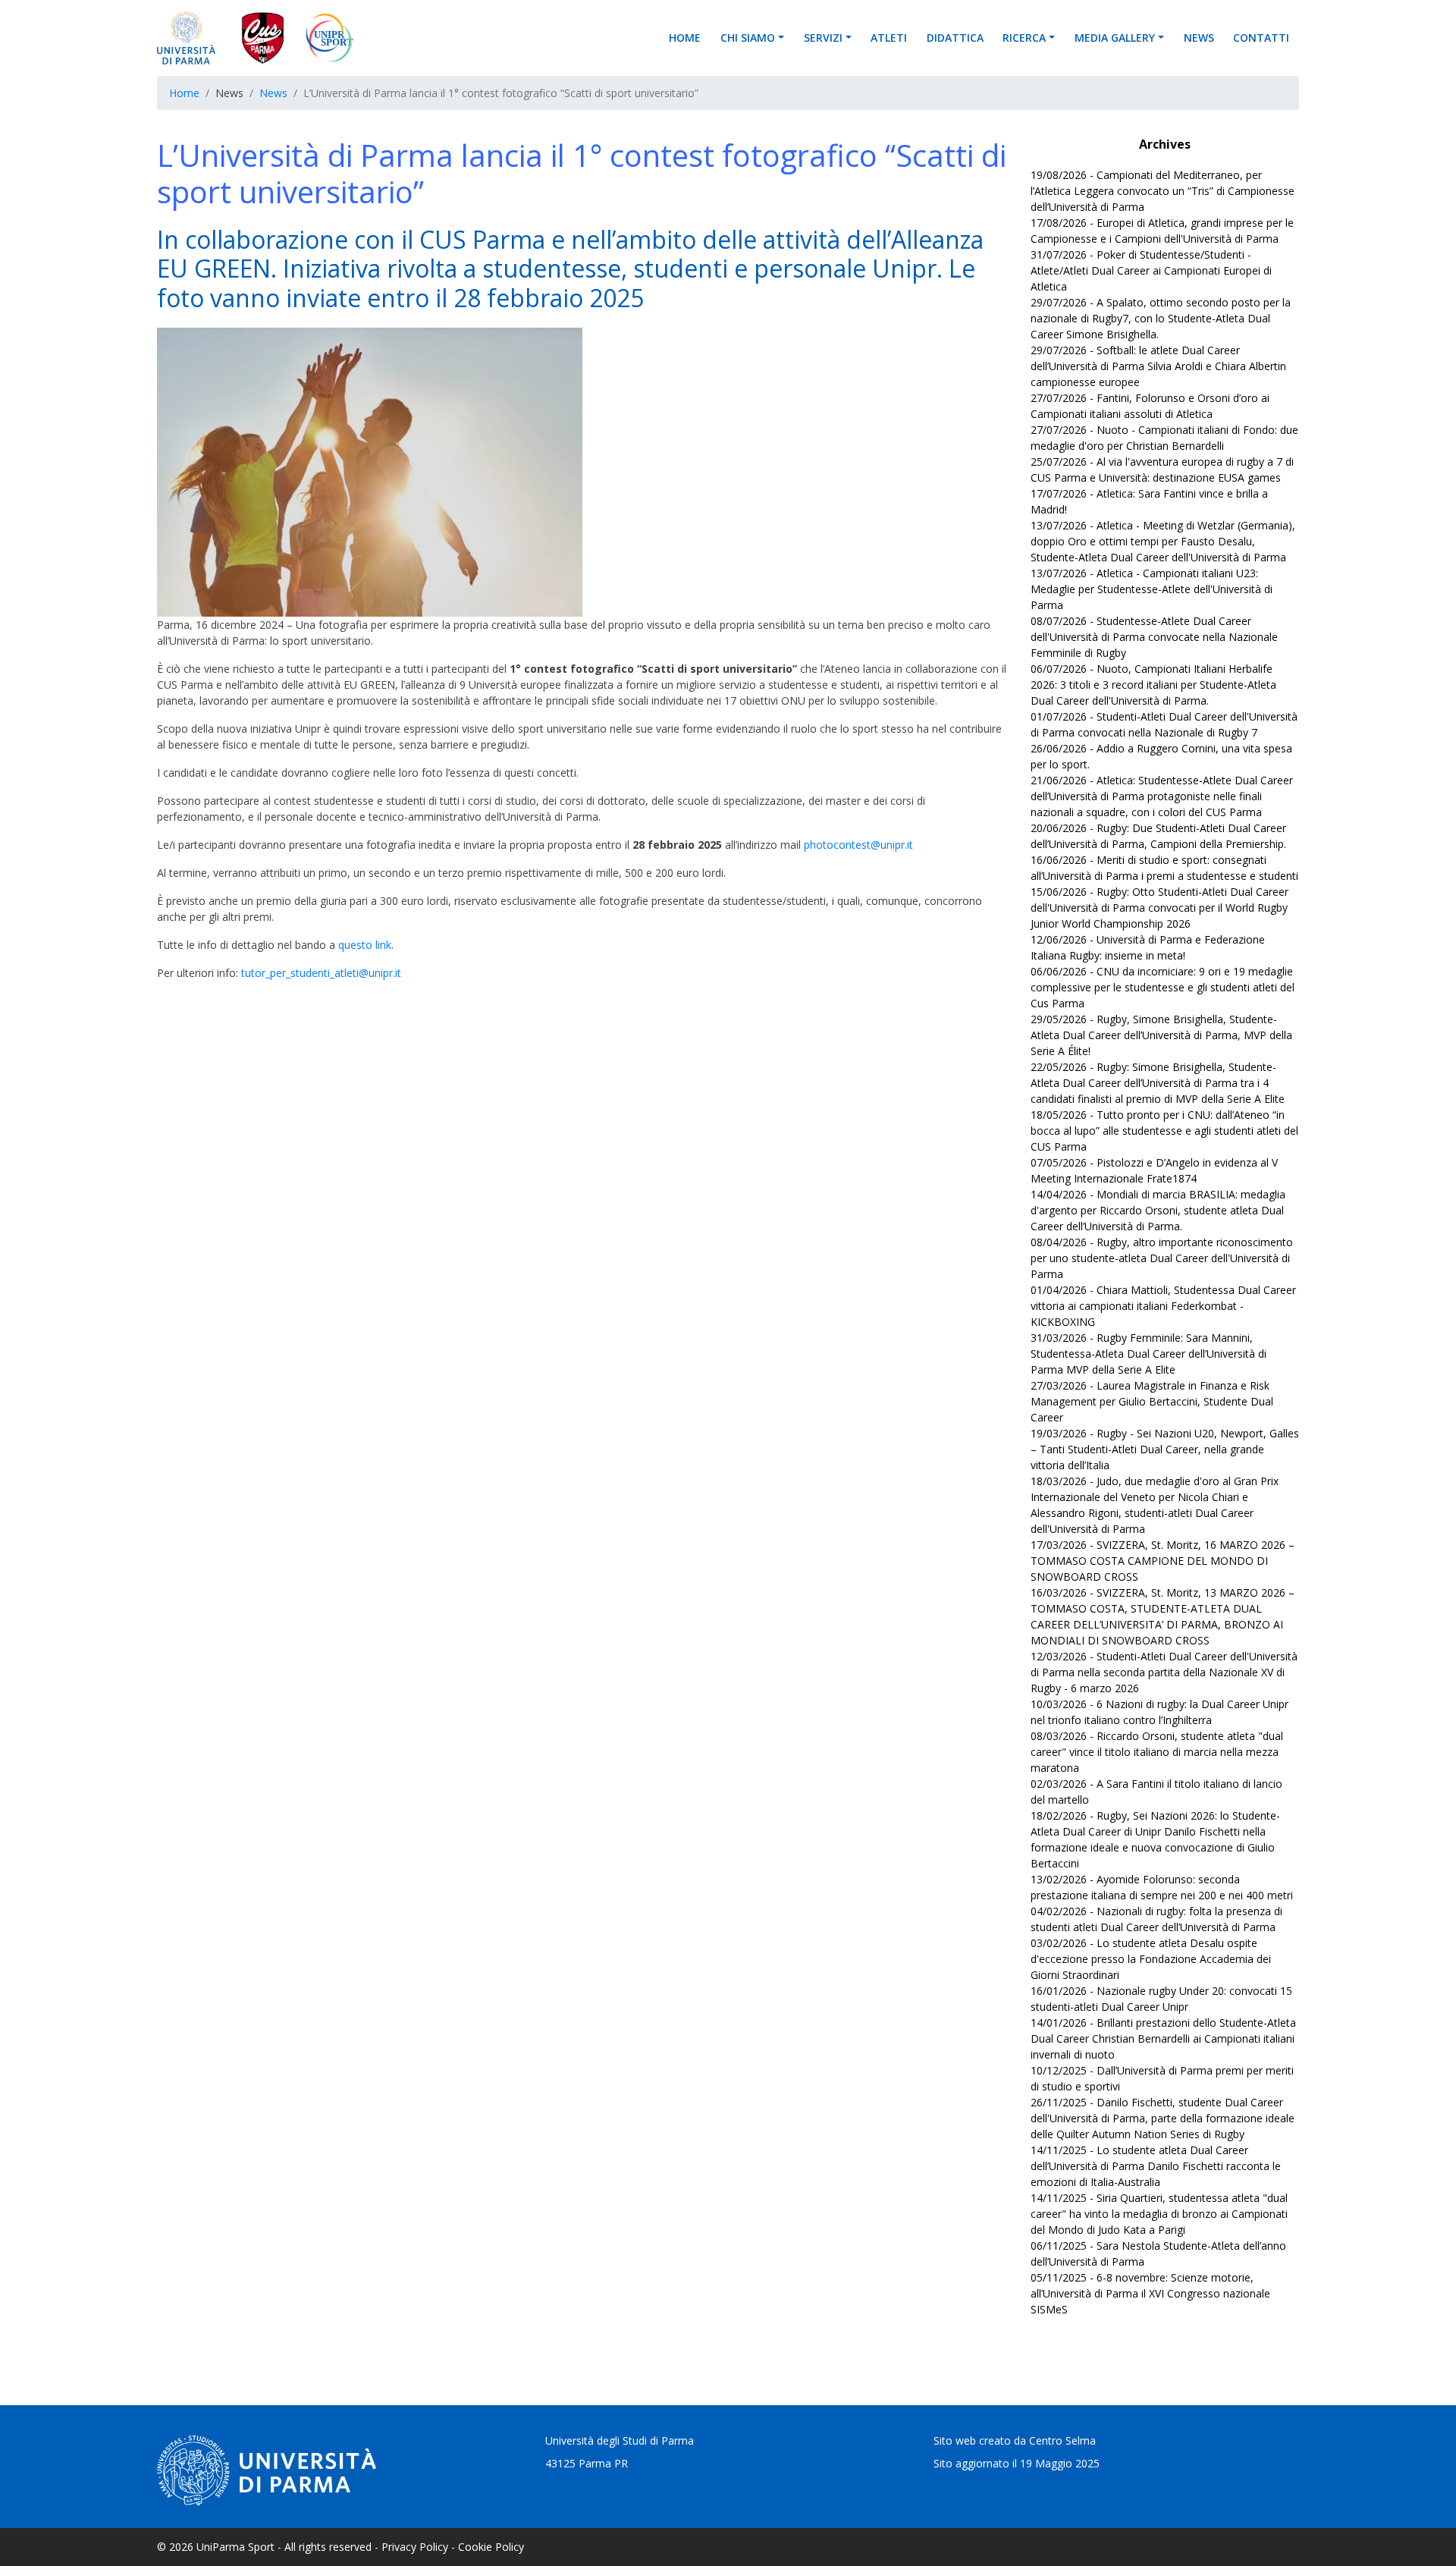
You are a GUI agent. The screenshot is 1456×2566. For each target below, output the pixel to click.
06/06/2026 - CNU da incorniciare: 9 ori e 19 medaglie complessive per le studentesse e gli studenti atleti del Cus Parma (1163, 987)
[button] (786, 38)
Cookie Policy (491, 2547)
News (1199, 38)
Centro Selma (1062, 2440)
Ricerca (1024, 38)
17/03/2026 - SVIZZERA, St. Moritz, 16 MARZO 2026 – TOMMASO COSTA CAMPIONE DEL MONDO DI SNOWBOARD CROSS (1163, 1561)
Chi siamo (748, 38)
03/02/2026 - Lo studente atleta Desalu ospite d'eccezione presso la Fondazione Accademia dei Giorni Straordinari (1151, 1959)
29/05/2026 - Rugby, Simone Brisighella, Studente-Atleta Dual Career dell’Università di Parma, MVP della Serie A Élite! (1161, 1035)
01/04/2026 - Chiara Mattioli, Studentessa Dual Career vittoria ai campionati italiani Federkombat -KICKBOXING (1163, 1306)
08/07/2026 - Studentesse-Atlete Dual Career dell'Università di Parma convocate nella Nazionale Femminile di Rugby (1154, 637)
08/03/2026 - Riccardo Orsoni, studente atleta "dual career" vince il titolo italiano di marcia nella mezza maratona (1157, 1752)
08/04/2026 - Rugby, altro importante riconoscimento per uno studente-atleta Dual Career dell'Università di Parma (1162, 1258)
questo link (365, 945)
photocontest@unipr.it (858, 845)
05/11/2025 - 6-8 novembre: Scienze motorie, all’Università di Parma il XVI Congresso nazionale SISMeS (1150, 2293)
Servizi (823, 38)
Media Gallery (1115, 38)
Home (685, 38)
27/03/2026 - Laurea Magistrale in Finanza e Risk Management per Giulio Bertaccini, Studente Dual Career (1152, 1401)
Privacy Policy (415, 2547)
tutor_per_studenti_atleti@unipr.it (321, 973)
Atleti (889, 38)
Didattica (955, 38)
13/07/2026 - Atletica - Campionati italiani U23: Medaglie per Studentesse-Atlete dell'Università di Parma (1152, 589)
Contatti (1261, 38)
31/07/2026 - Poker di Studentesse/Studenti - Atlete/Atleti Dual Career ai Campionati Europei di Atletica (1151, 270)
